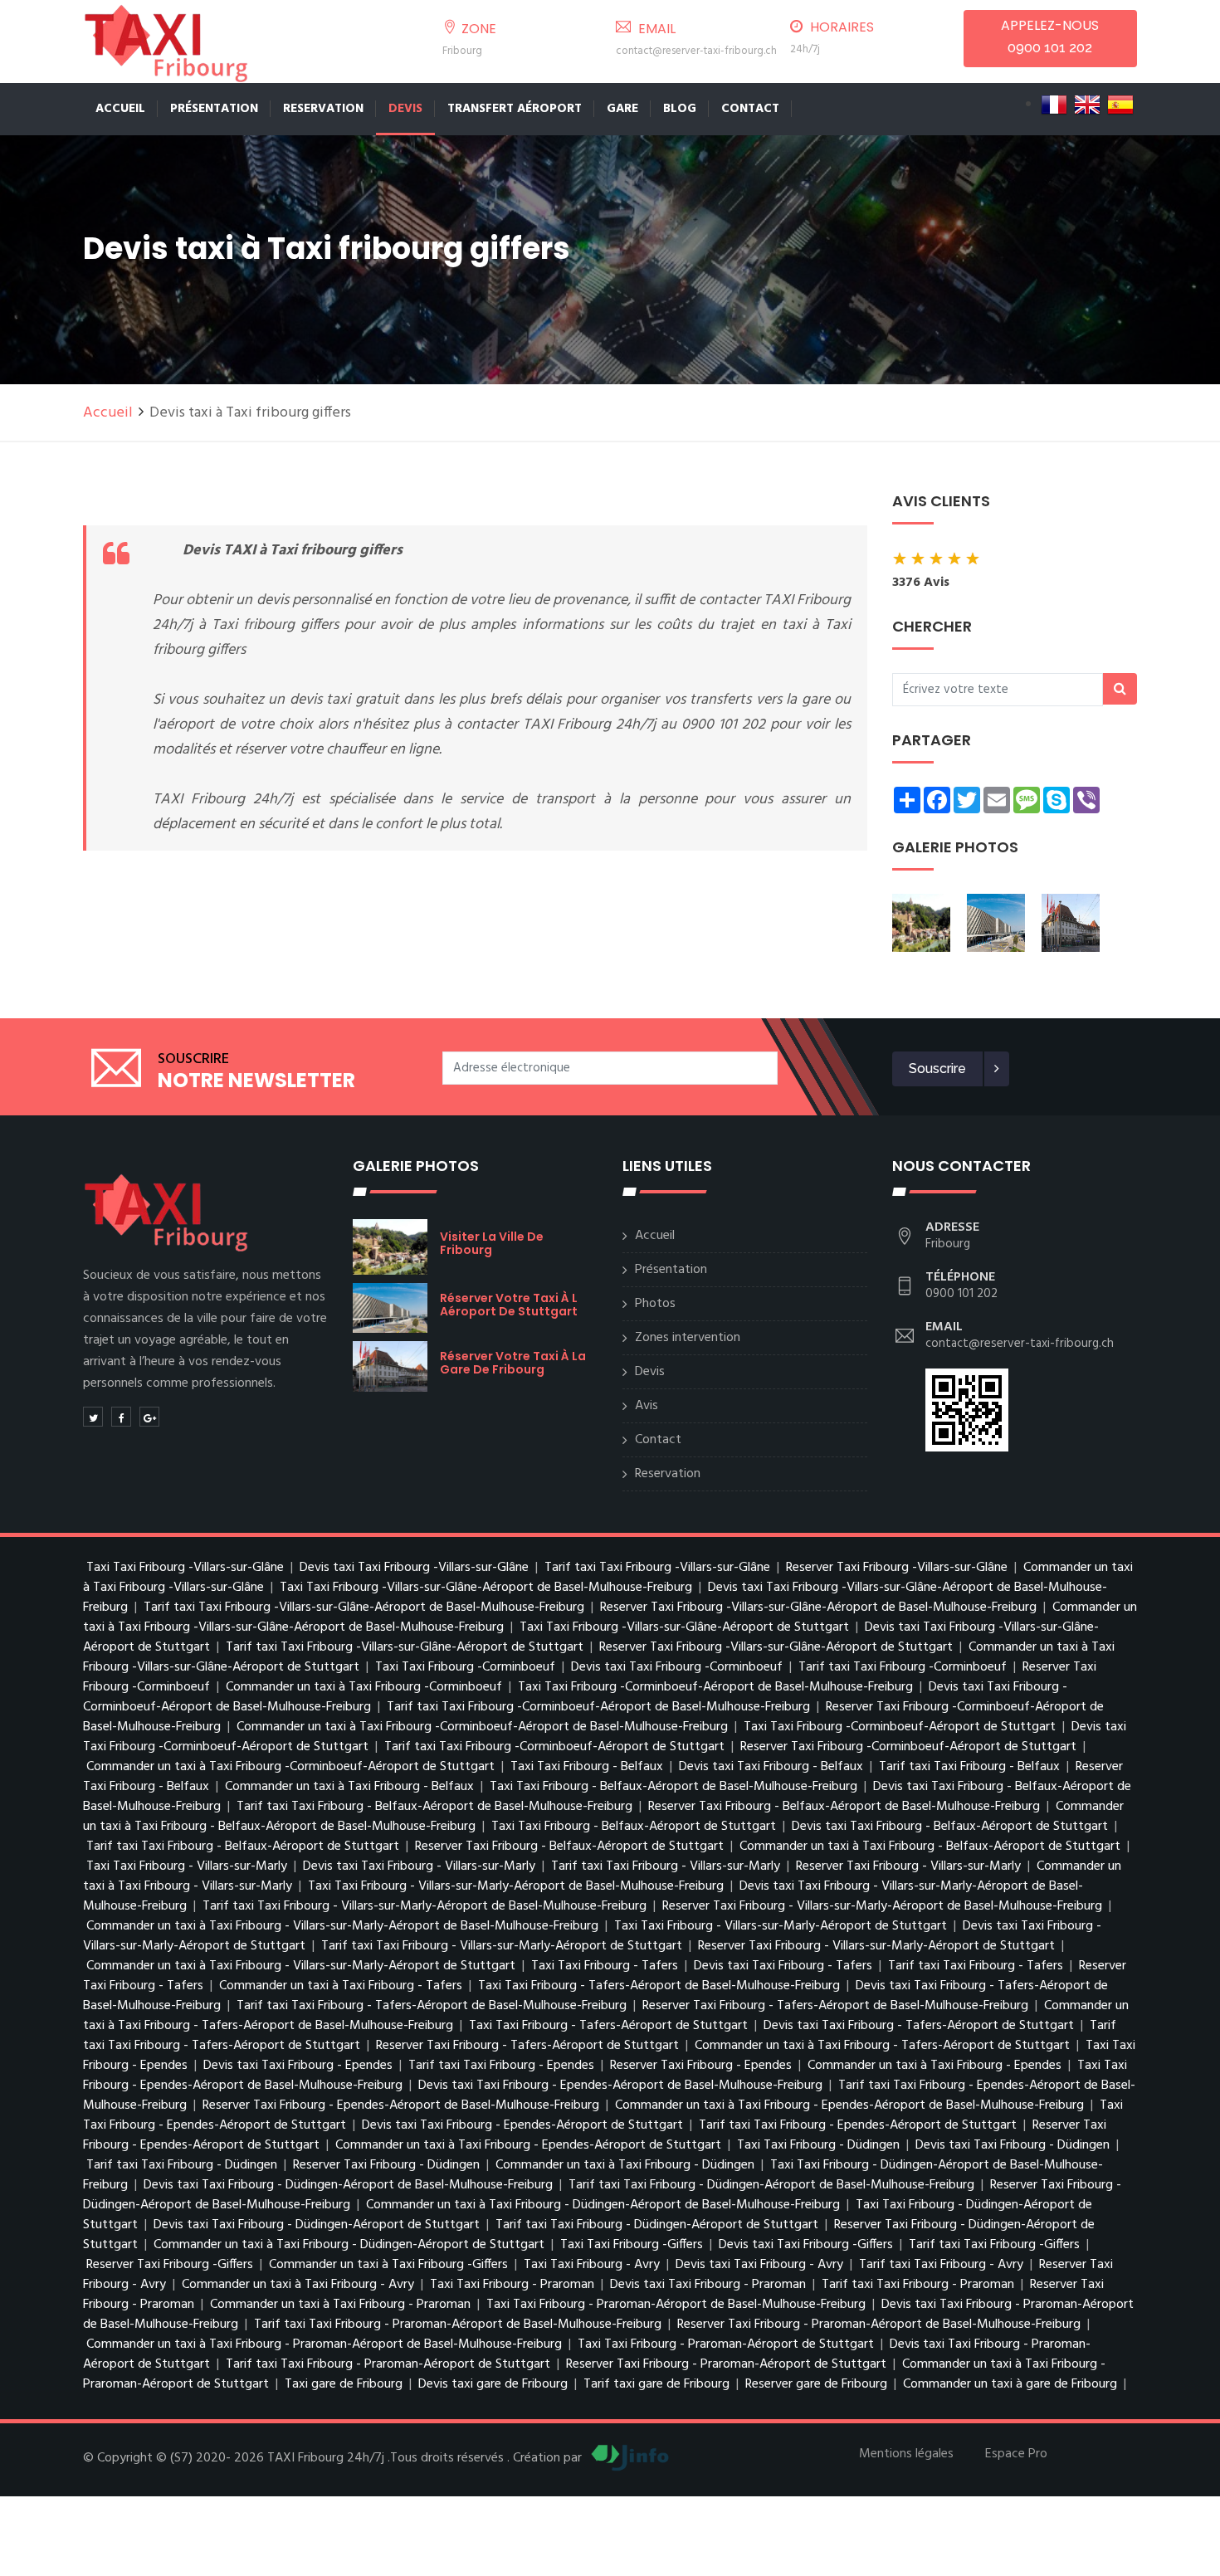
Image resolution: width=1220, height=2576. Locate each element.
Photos (655, 1304)
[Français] (1054, 105)
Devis (405, 109)
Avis (647, 1406)
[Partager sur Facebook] (121, 1417)
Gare (622, 109)
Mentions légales (906, 2454)
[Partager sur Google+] (149, 1417)
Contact (750, 109)
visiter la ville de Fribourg (492, 1243)
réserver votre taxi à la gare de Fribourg (513, 1363)
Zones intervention (688, 1338)
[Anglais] (1087, 105)
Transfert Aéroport (515, 109)
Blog (680, 109)
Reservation (323, 109)
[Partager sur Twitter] (93, 1417)
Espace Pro (1016, 2454)
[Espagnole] (1120, 105)
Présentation (214, 109)
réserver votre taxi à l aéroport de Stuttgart (509, 1305)
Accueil (120, 109)
